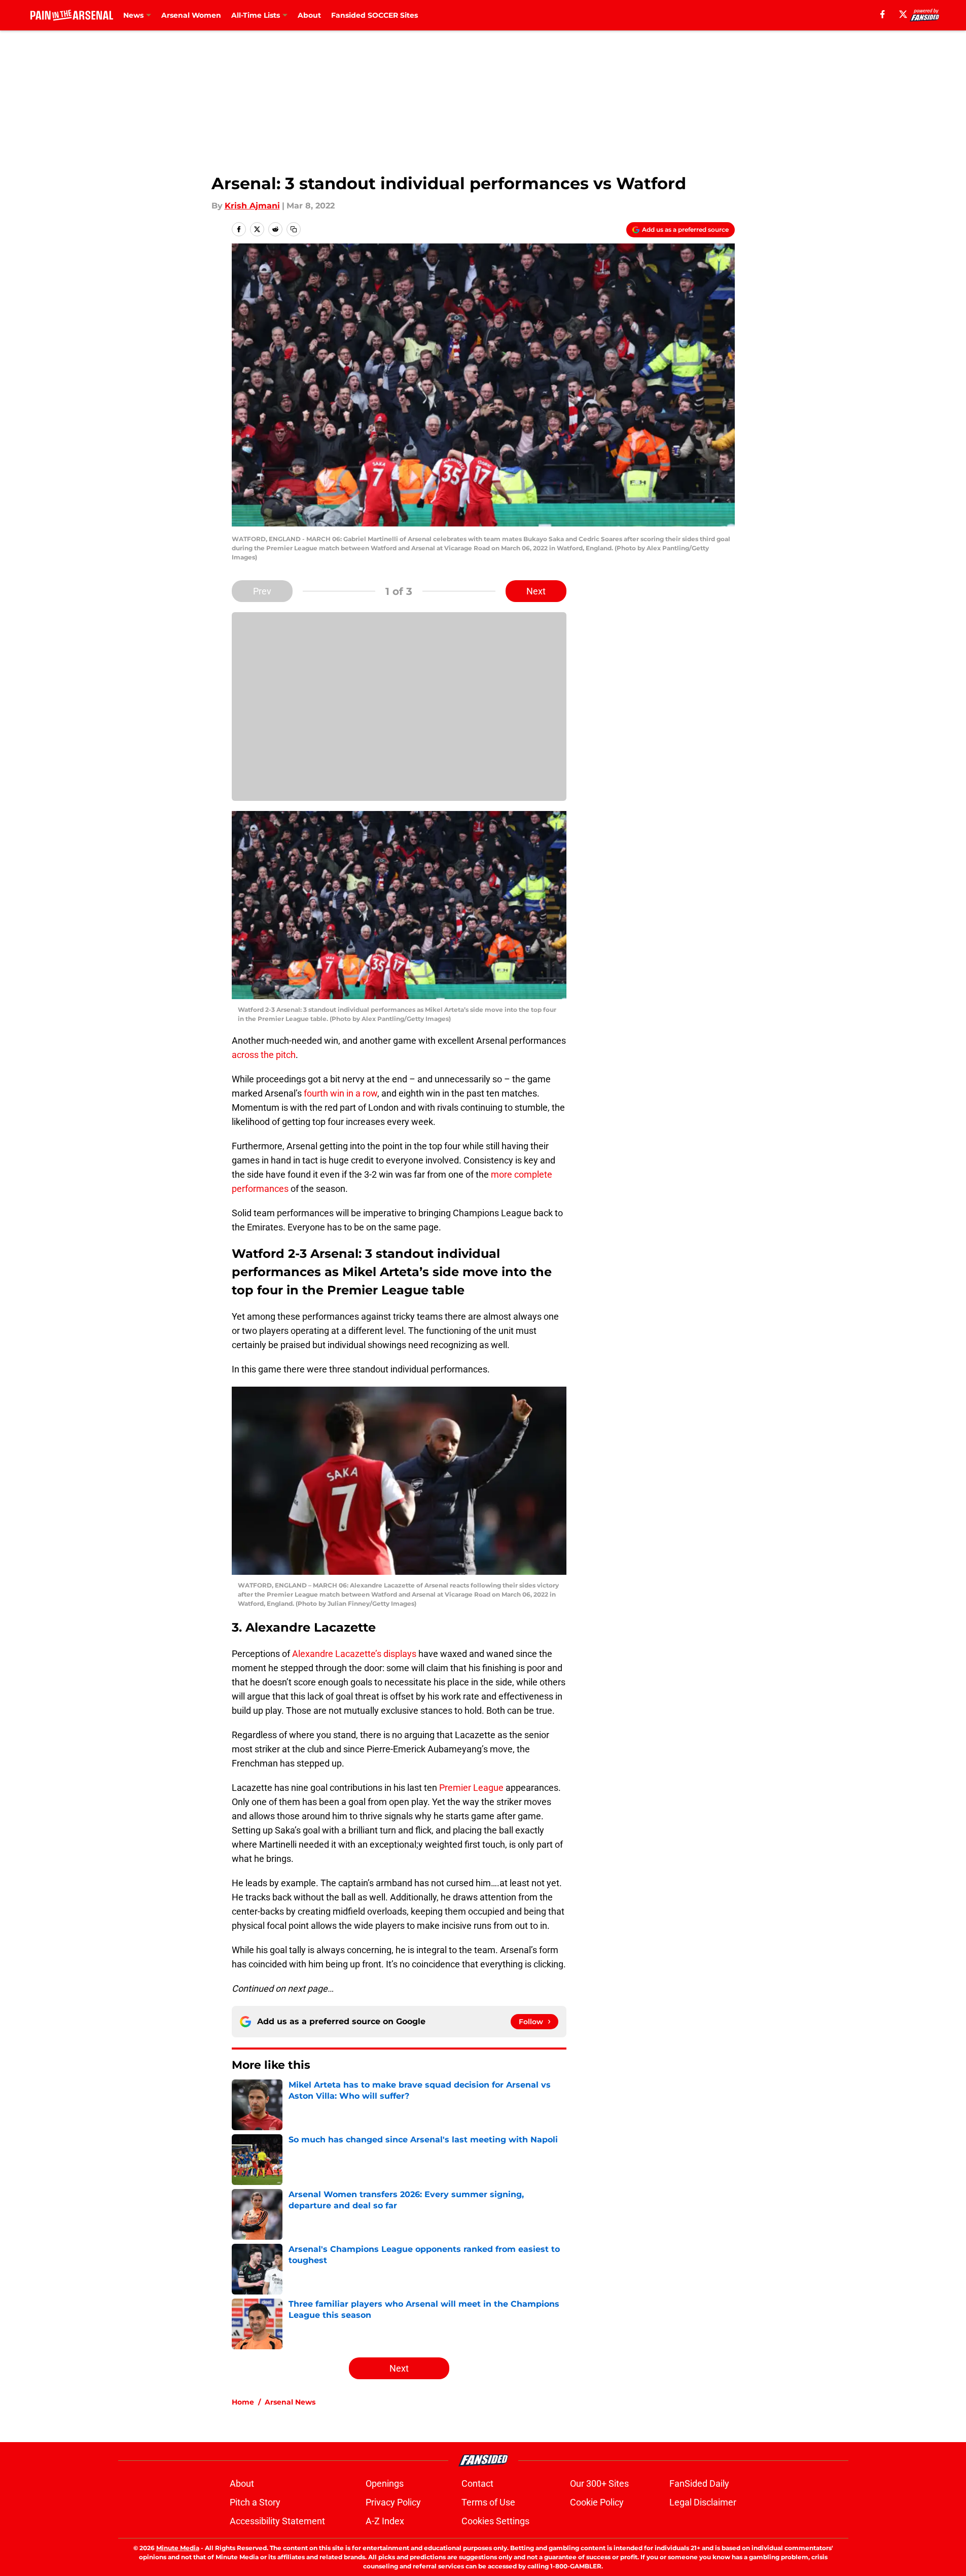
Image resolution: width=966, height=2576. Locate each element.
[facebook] (883, 14)
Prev (262, 591)
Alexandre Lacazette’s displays (354, 1654)
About (309, 15)
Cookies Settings (495, 2521)
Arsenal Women (191, 15)
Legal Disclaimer (703, 2502)
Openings (385, 2483)
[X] (903, 14)
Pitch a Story (255, 2502)
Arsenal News (290, 2402)
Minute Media (178, 2548)
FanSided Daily (699, 2483)
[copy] (294, 229)
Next (536, 591)
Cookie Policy (597, 2502)
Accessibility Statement (277, 2521)
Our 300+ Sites (599, 2483)
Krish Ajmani (252, 206)
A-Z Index (385, 2521)
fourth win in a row (341, 1093)
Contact (477, 2483)
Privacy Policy (393, 2502)
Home (243, 2402)
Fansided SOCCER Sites (374, 15)
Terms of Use (488, 2502)
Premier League (471, 1788)
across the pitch (264, 1055)
